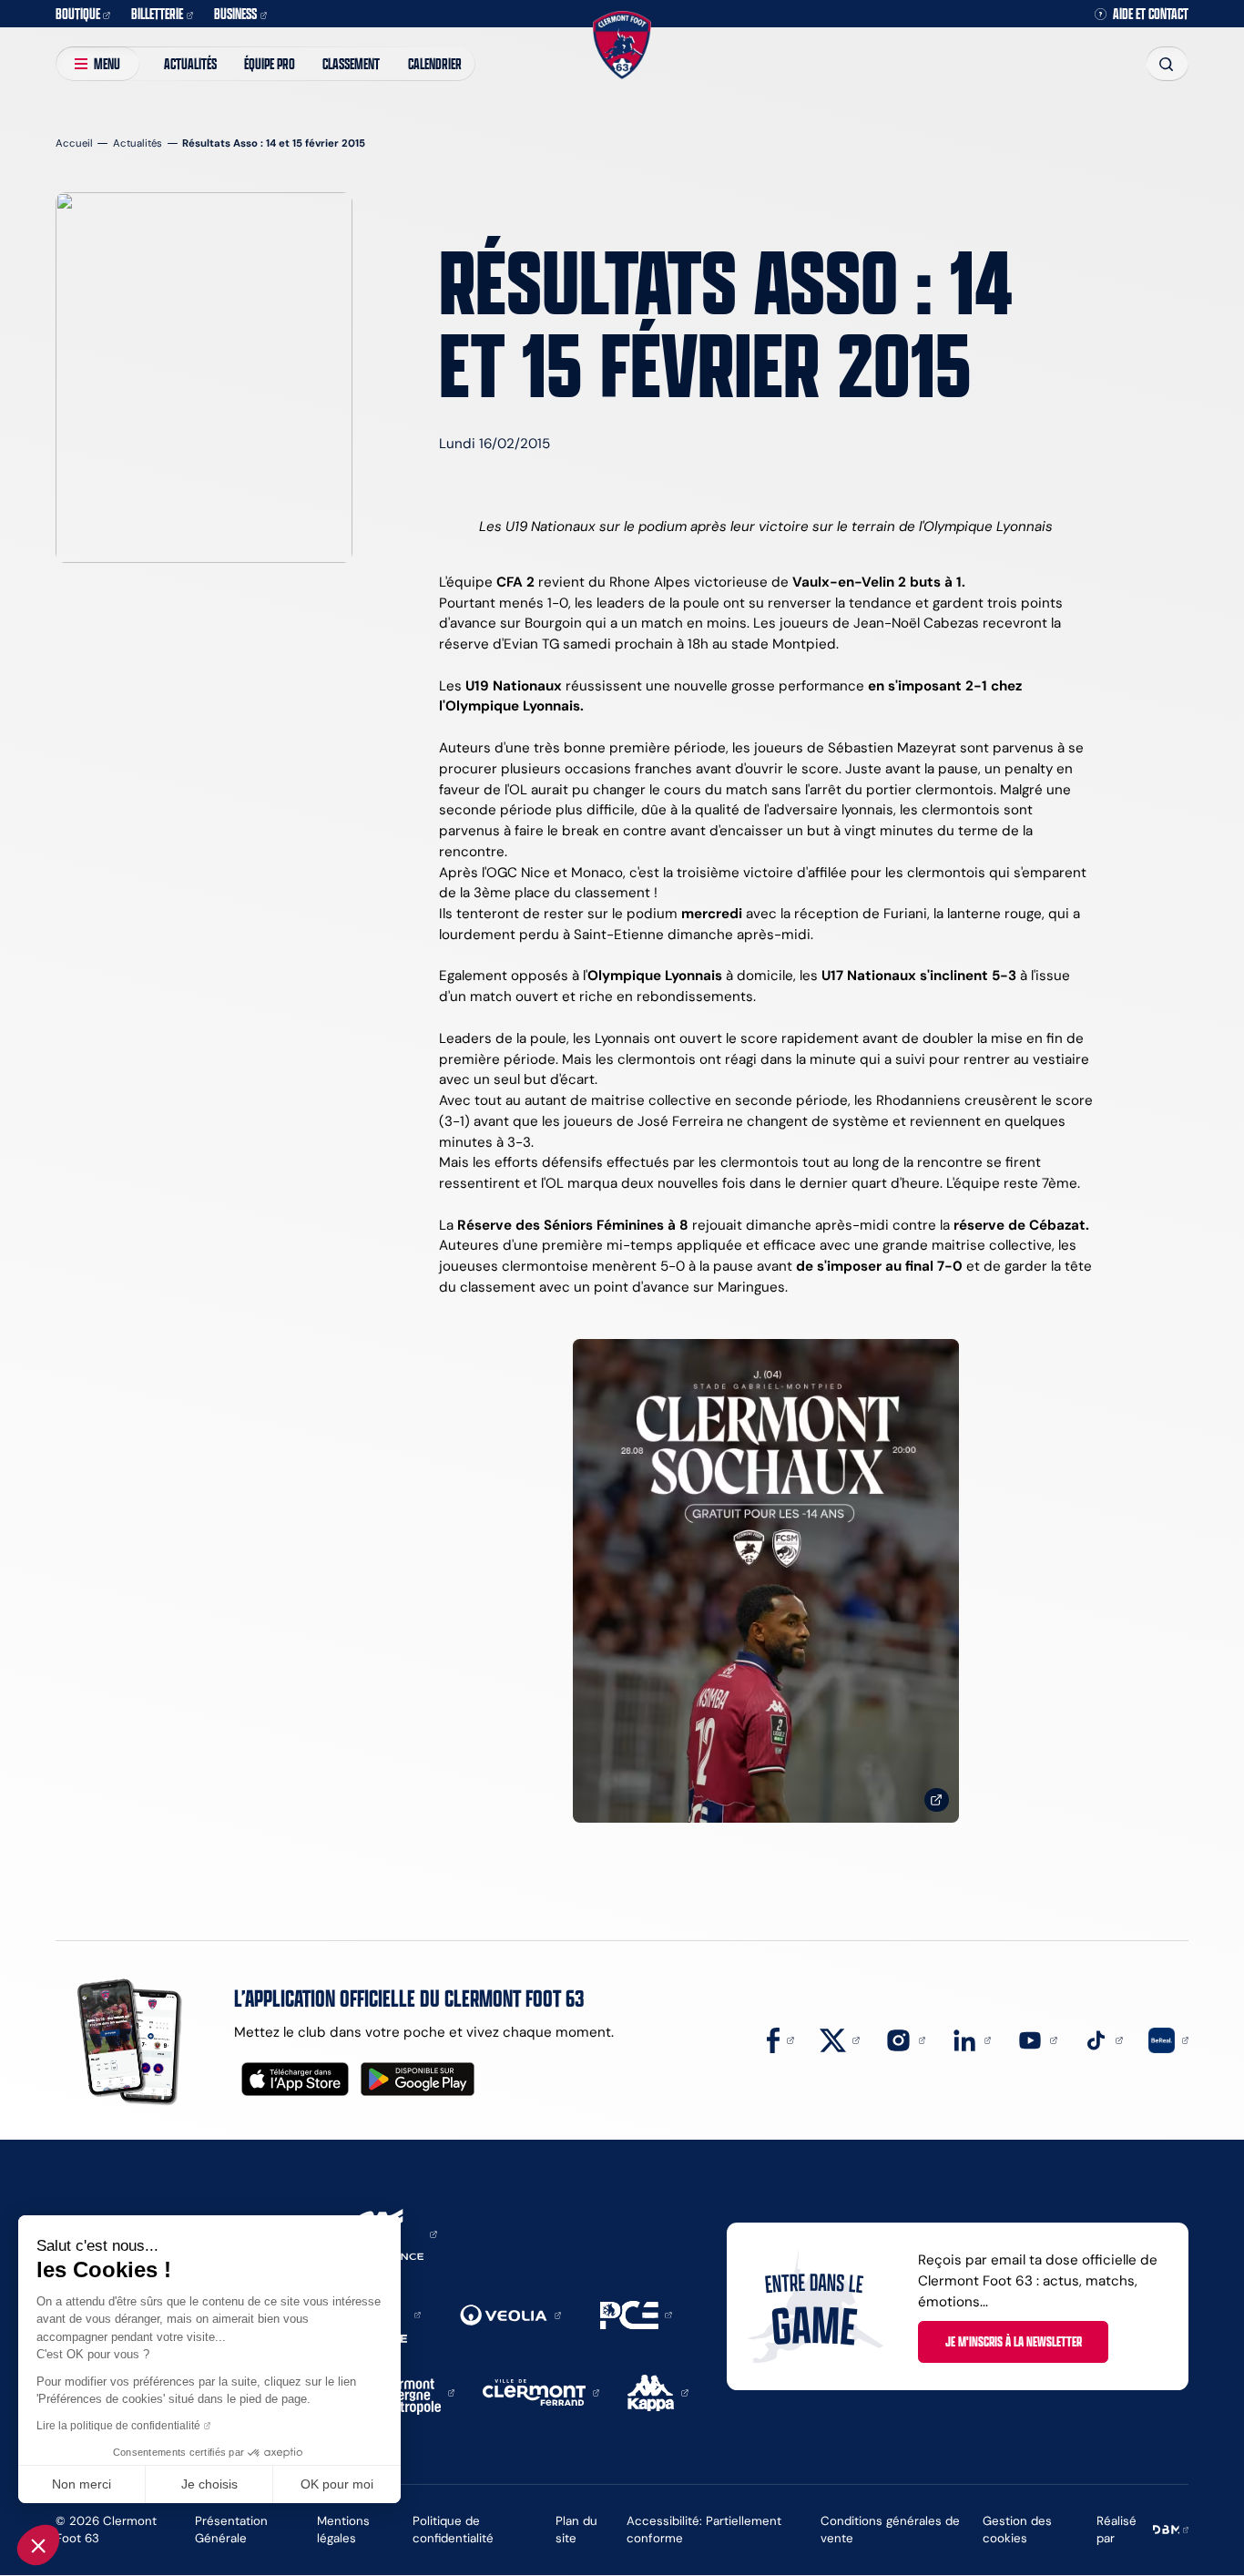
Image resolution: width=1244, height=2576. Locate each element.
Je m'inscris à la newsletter (1014, 2341)
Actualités (190, 63)
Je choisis (209, 2484)
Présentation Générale (231, 2529)
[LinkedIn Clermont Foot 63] (972, 2039)
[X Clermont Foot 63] (840, 2039)
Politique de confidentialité (453, 2529)
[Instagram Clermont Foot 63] (905, 2039)
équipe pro (270, 63)
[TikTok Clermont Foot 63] (1103, 2039)
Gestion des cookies (1017, 2529)
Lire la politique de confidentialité (118, 2426)
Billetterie (157, 13)
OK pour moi (337, 2484)
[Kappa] (658, 2392)
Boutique (78, 13)
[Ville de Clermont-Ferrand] (541, 2392)
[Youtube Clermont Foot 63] (1037, 2039)
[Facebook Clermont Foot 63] (780, 2039)
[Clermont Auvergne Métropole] (412, 2392)
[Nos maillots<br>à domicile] (766, 1581)
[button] (38, 2545)
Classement (351, 63)
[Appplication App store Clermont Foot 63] (295, 2079)
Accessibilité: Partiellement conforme (704, 2529)
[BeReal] (1168, 2039)
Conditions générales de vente (890, 2529)
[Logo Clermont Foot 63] (622, 45)
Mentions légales (343, 2529)
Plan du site (576, 2529)
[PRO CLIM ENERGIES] (636, 2313)
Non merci (82, 2484)
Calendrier (435, 63)
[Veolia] (510, 2314)
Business (235, 13)
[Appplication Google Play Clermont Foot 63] (418, 2079)
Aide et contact (1151, 14)
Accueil (74, 143)
